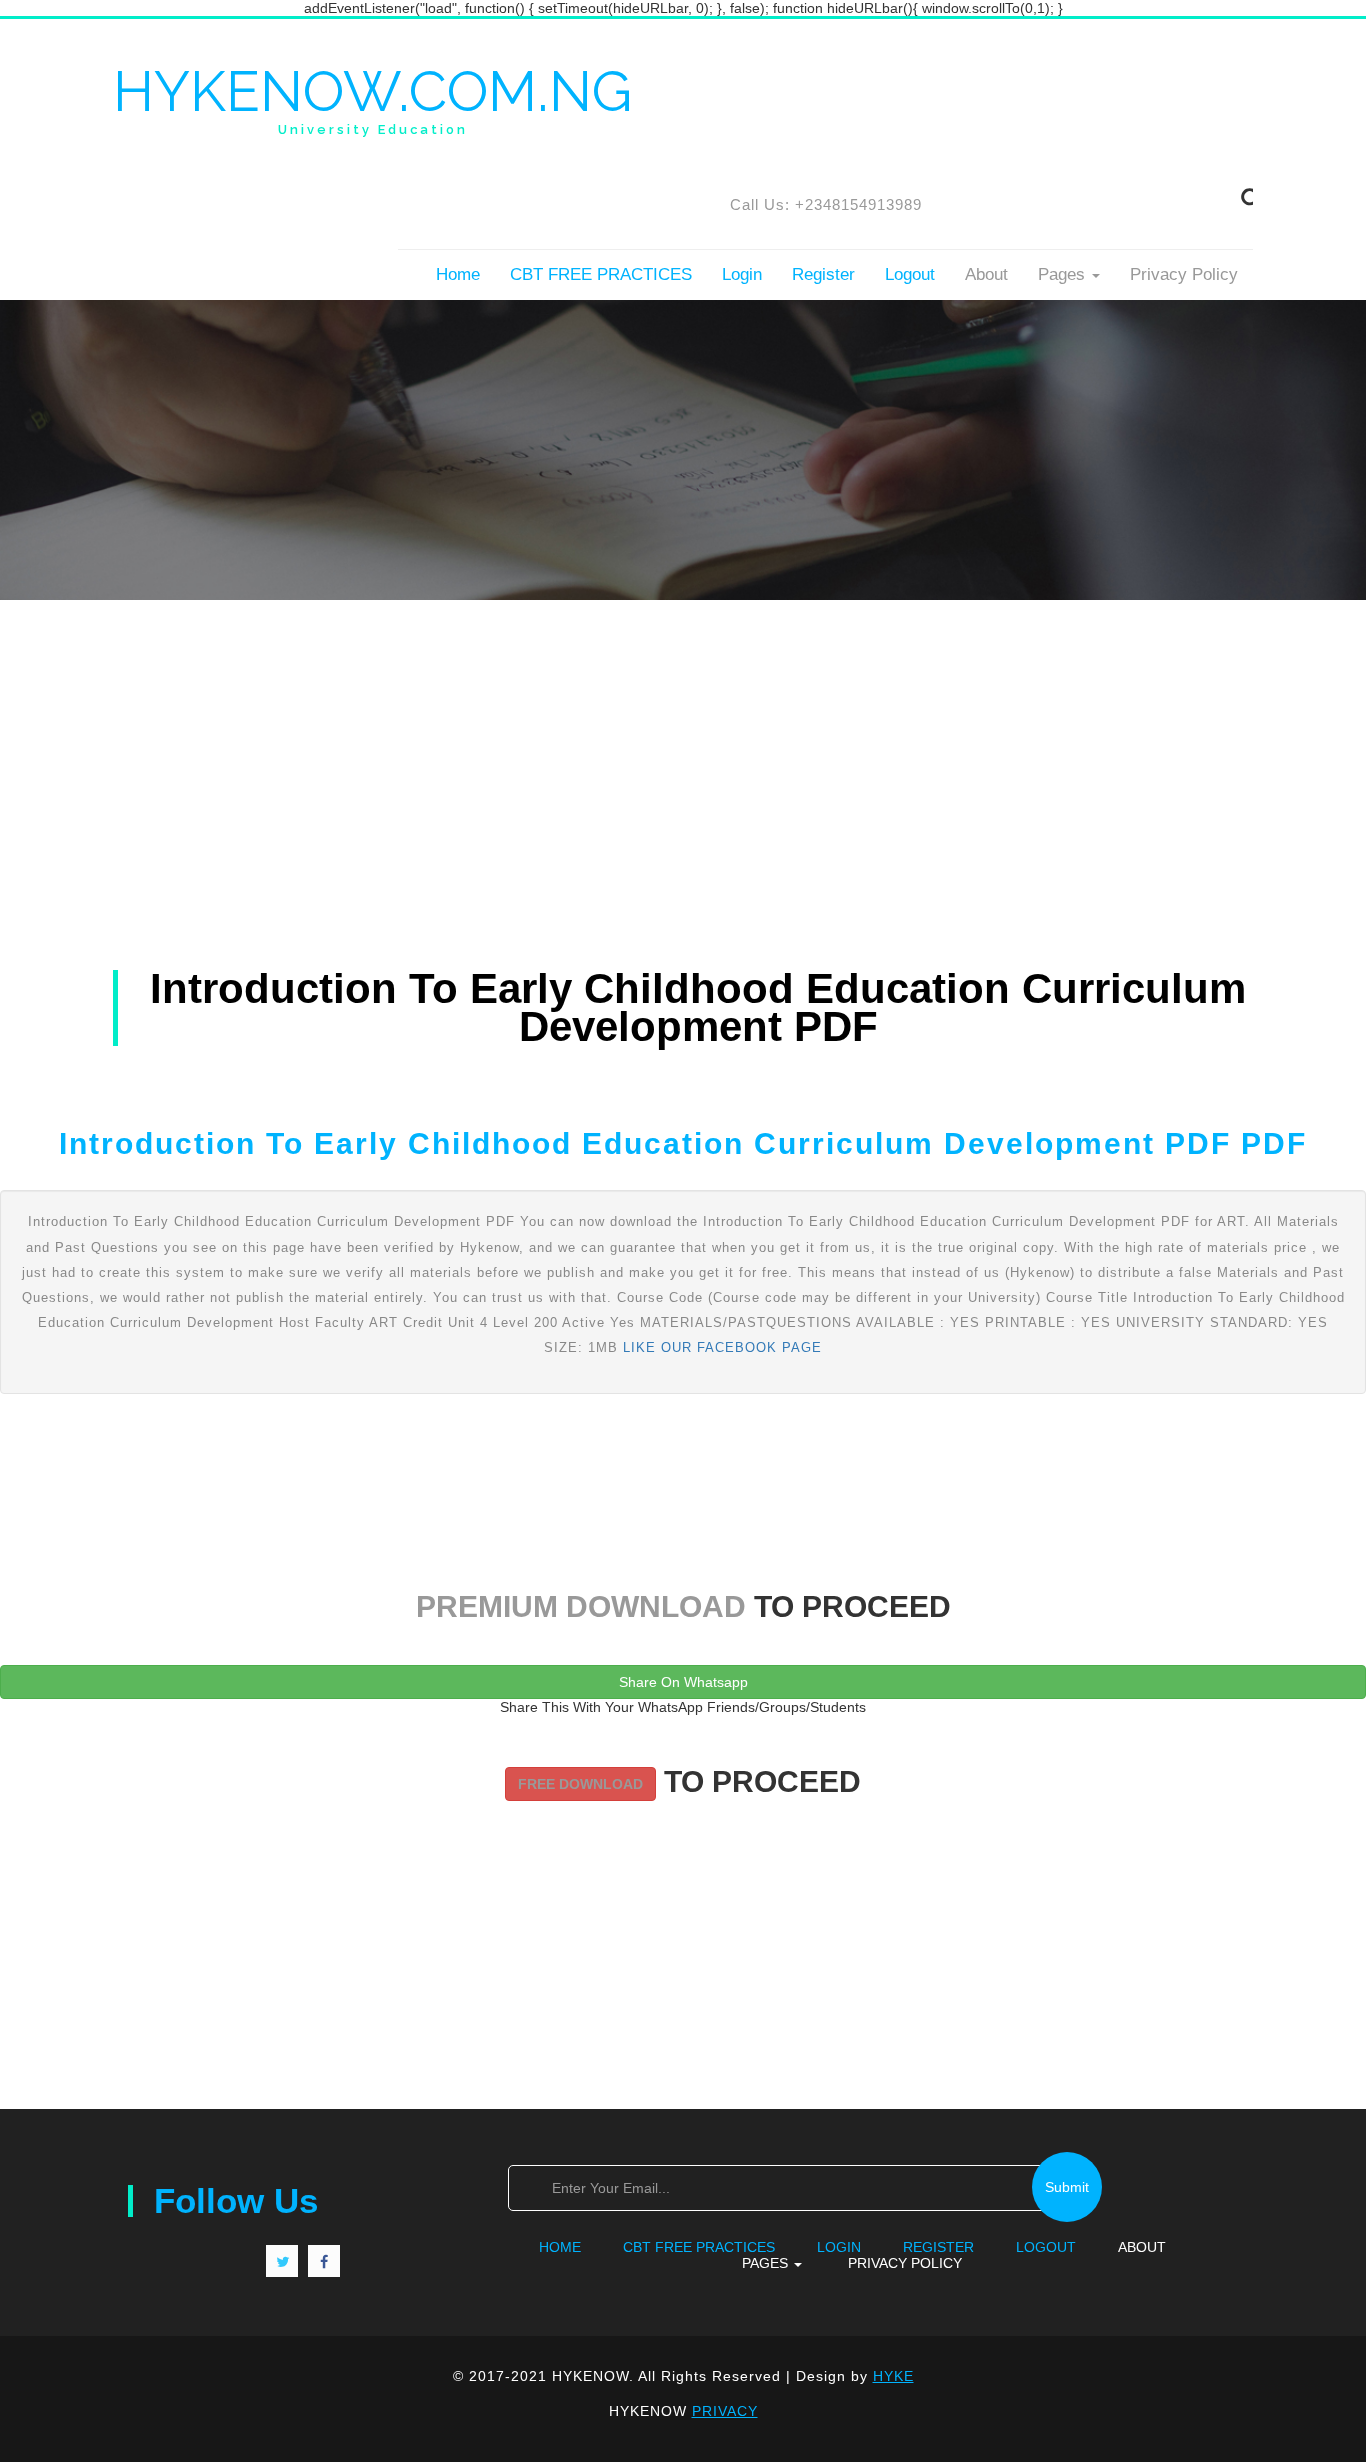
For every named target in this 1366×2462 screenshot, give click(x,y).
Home (458, 274)
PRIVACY (725, 2411)
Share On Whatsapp (683, 1682)
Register (823, 274)
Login (742, 274)
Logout (910, 274)
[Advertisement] (683, 740)
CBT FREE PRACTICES (601, 274)
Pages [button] (1064, 274)
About (986, 274)
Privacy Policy (1184, 274)
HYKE (893, 2376)
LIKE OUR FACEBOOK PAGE (722, 1348)
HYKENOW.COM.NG (372, 99)
